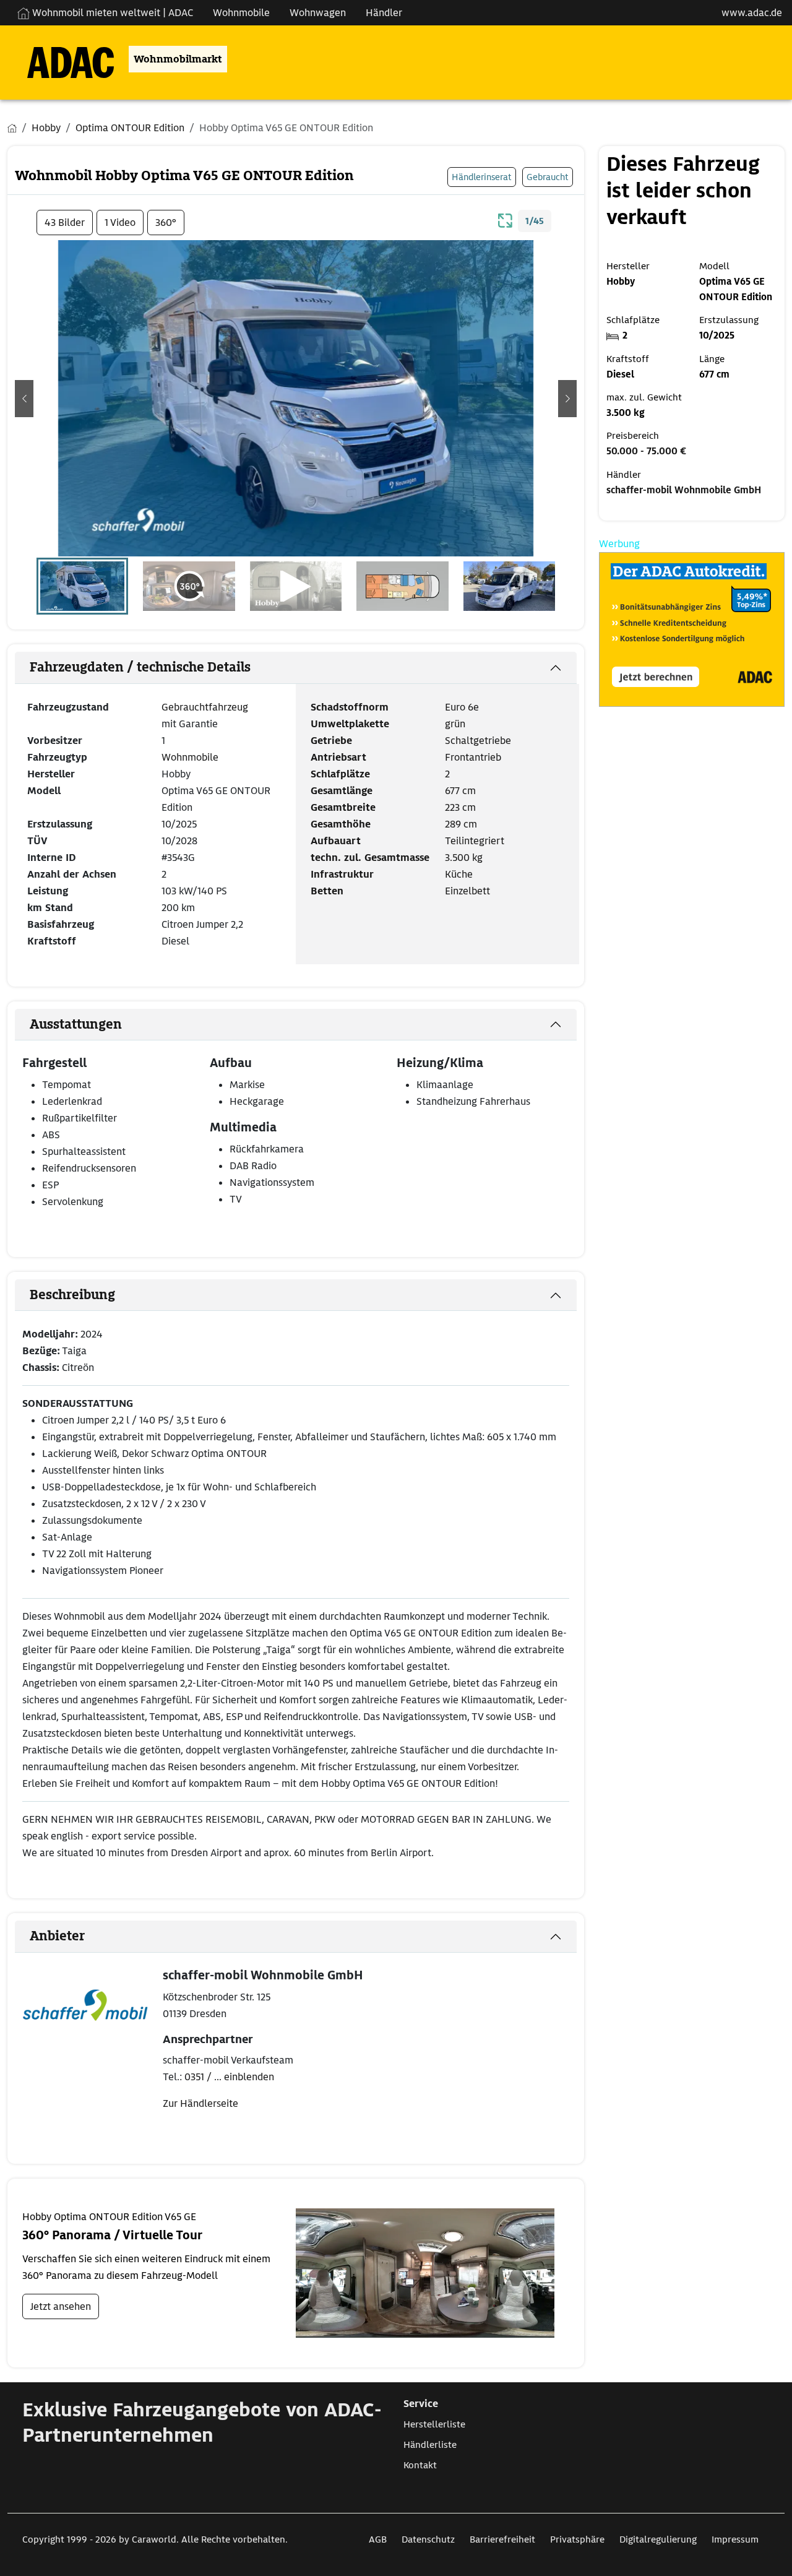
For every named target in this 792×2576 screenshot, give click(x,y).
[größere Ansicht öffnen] (506, 219)
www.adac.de (752, 13)
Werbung (619, 544)
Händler (384, 13)
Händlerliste (430, 2445)
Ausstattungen (76, 1024)
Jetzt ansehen (61, 2306)
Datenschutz (428, 2539)
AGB (378, 2539)
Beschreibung (72, 1295)
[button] (24, 399)
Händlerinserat (482, 177)
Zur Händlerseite (200, 2103)
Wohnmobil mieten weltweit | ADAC (111, 13)
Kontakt (420, 2465)
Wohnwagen (318, 13)
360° (166, 223)
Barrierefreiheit (502, 2539)
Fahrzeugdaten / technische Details (140, 667)
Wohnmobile (241, 13)
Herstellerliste (434, 2424)
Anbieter (57, 1936)
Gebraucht (548, 177)
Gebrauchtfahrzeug (205, 707)
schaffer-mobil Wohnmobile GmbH (684, 490)
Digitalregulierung (658, 2539)
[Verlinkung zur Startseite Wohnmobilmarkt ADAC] (61, 59)
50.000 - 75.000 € (646, 451)
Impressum (735, 2539)
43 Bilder (65, 223)
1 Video (120, 223)
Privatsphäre (577, 2539)
